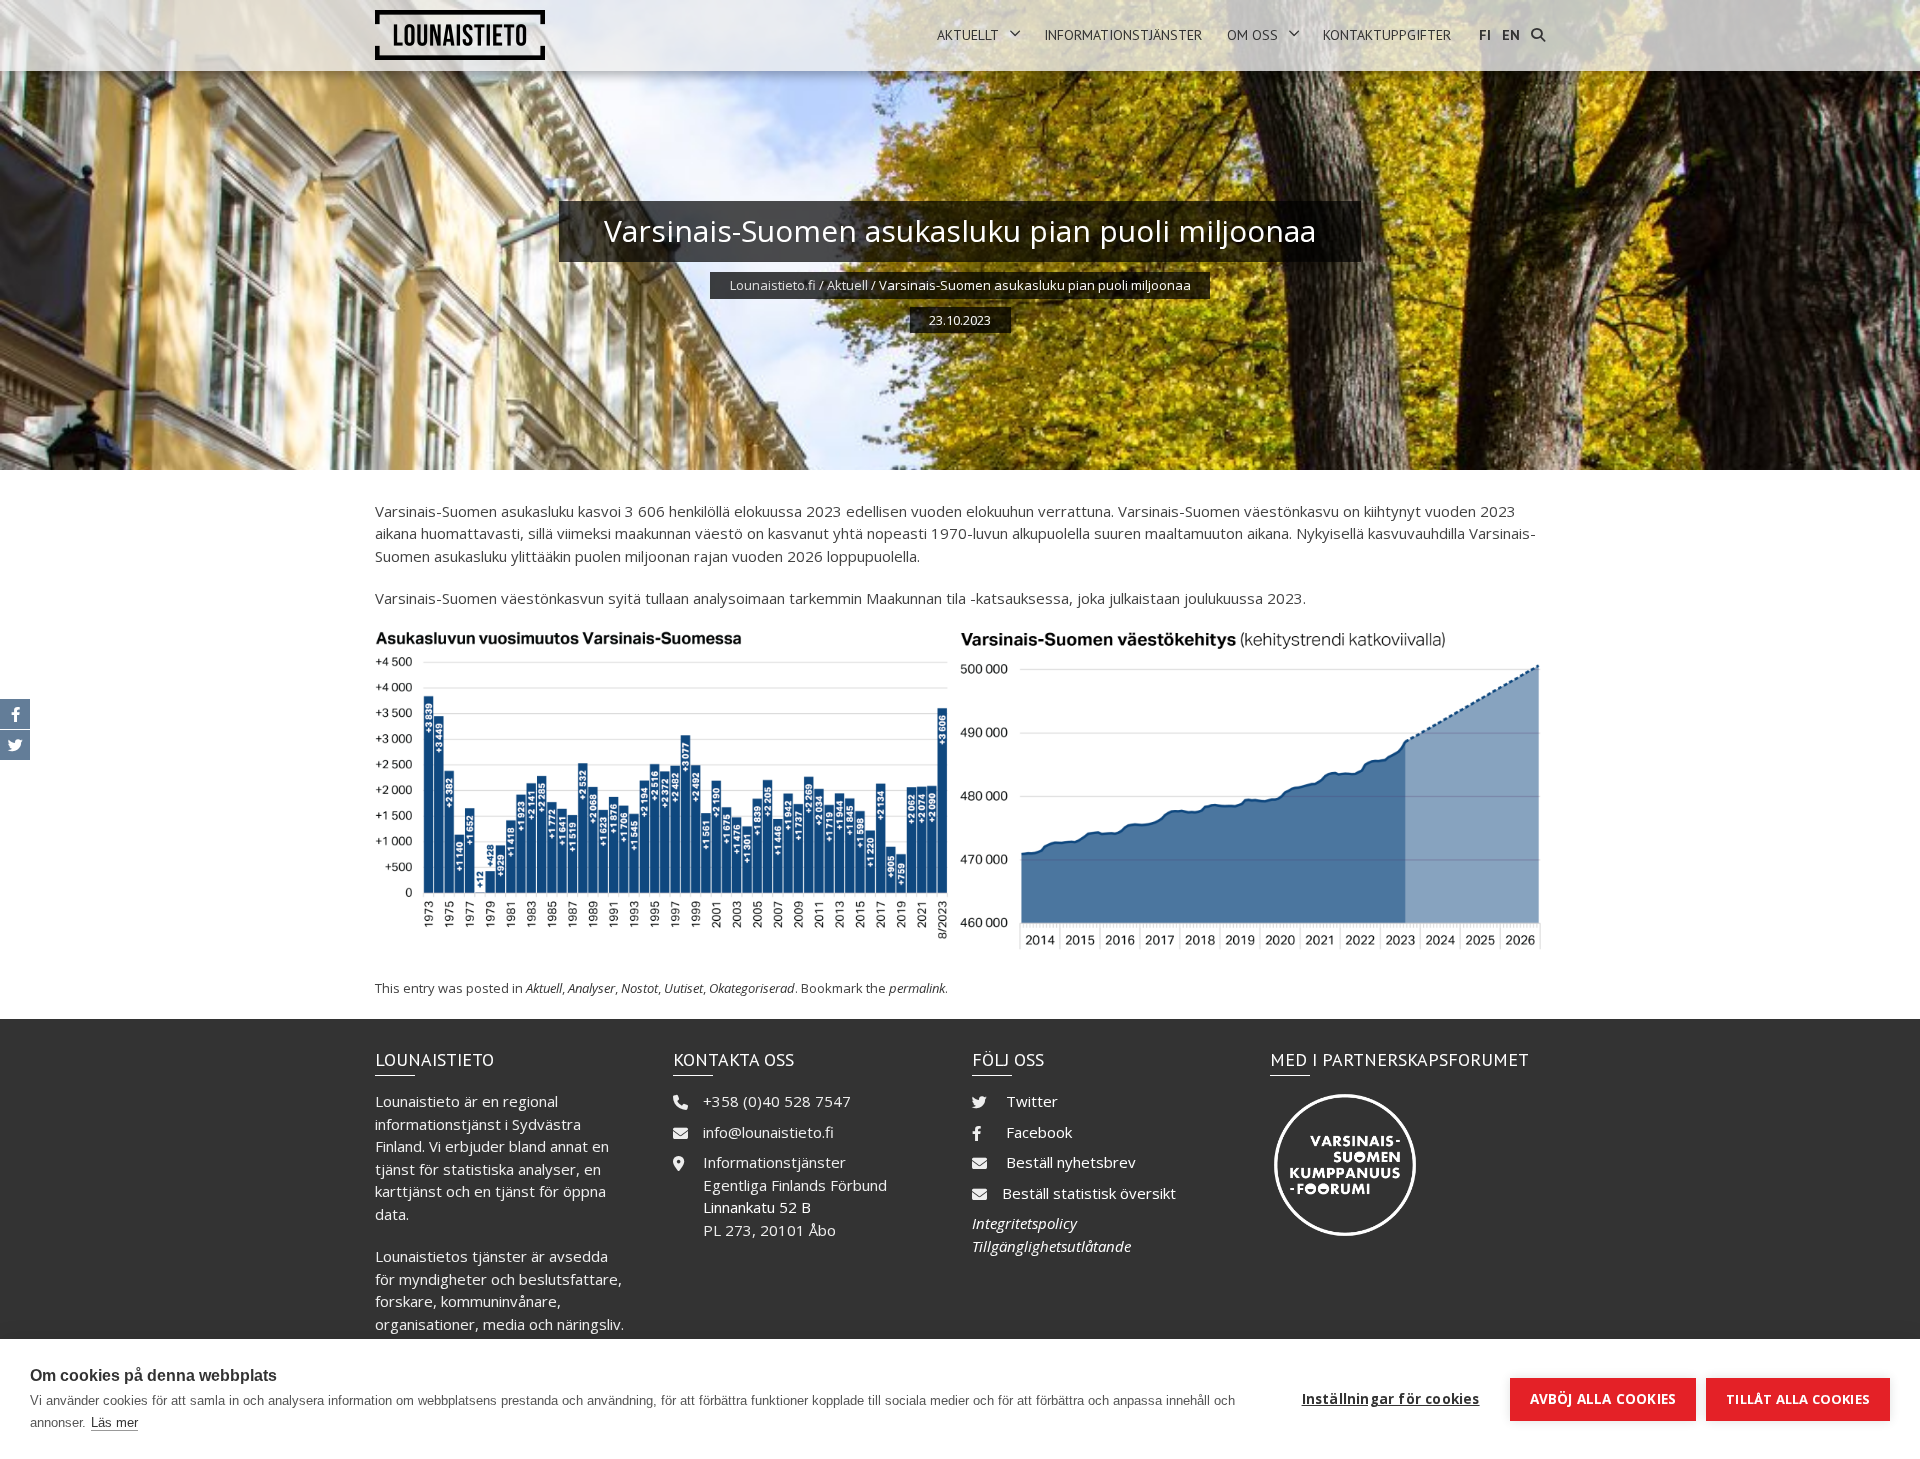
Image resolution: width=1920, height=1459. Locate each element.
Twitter (1032, 1101)
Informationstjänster (1123, 35)
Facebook (1039, 1132)
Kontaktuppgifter (1387, 35)
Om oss (1252, 35)
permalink (917, 988)
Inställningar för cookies (1391, 1399)
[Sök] (1538, 35)
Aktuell (847, 285)
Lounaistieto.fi (773, 285)
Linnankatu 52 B (757, 1207)
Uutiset (683, 988)
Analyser (591, 988)
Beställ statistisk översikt (1089, 1193)
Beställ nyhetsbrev (1071, 1162)
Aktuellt (968, 35)
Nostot (639, 988)
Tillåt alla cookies (1798, 1399)
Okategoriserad (752, 988)
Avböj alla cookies (1603, 1399)
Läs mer (114, 1422)
